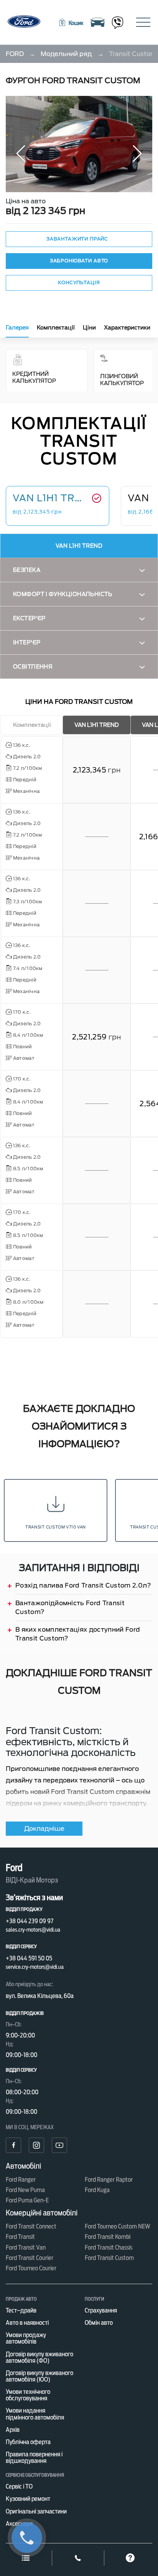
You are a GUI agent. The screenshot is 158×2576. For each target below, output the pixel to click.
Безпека (27, 570)
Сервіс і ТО (19, 2486)
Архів (13, 2430)
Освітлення (33, 667)
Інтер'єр (27, 642)
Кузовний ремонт (28, 2499)
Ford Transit (20, 2237)
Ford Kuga (97, 2190)
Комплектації (56, 328)
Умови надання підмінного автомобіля (35, 2414)
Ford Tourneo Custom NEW (118, 2226)
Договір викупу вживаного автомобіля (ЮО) (39, 2376)
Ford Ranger (21, 2180)
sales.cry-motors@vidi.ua (33, 1930)
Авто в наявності (27, 2323)
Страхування (101, 2310)
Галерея (17, 328)
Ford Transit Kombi (108, 2237)
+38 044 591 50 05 (29, 1958)
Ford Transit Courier (30, 2258)
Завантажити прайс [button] (77, 239)
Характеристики (127, 328)
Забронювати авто (79, 261)
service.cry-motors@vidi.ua (35, 1967)
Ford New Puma (25, 2190)
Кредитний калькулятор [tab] (34, 377)
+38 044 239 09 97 (30, 1921)
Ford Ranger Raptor (109, 2180)
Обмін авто (99, 2323)
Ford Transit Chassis (109, 2247)
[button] (71, 23)
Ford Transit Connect (31, 2226)
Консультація (79, 282)
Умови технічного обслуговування (28, 2395)
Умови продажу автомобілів (26, 2338)
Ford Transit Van (26, 2247)
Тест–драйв (21, 2310)
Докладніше (44, 1829)
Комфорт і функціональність (63, 594)
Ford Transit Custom (109, 2258)
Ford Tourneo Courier (31, 2268)
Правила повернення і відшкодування (34, 2457)
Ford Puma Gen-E (27, 2200)
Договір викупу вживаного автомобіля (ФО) (39, 2357)
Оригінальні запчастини (36, 2511)
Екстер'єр (29, 618)
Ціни (89, 328)
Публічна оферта (28, 2442)
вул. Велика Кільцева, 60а (40, 1996)
